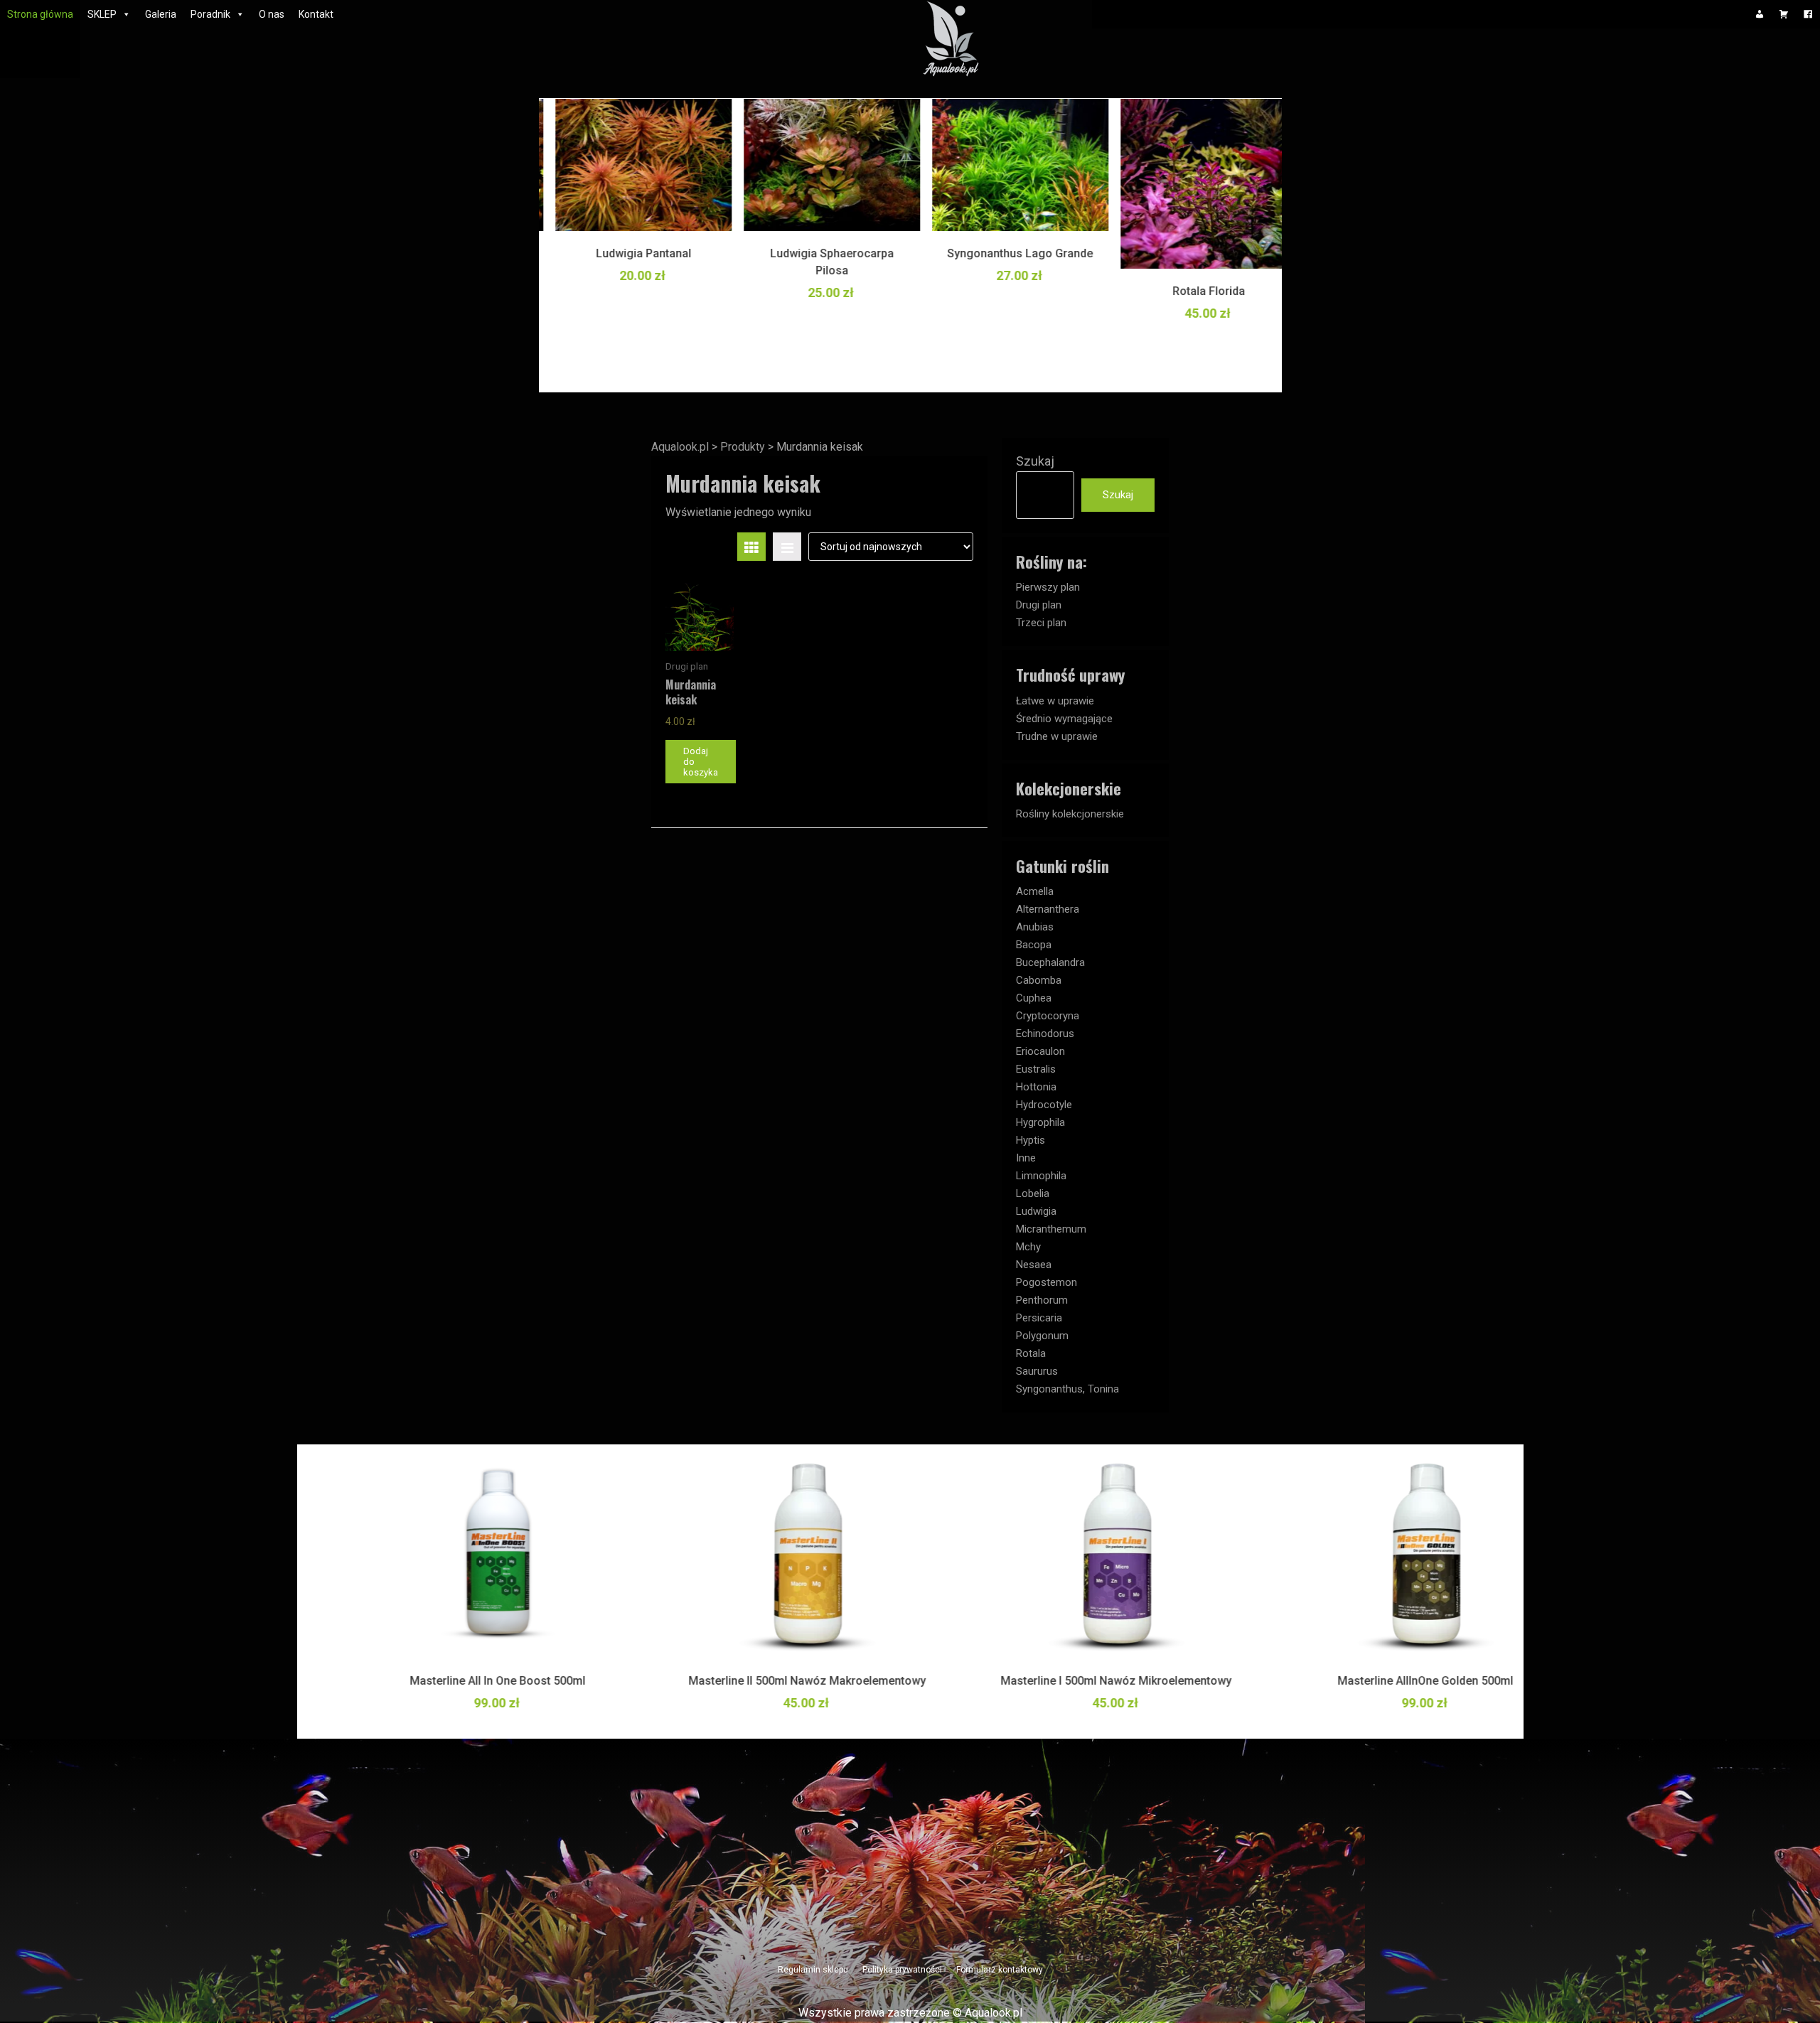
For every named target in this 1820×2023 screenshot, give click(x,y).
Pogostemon (1046, 1282)
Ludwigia (1036, 1211)
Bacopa (1034, 945)
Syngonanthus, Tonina (1067, 1389)
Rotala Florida (1193, 291)
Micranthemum (1051, 1229)
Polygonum (1042, 1336)
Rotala (1031, 1353)
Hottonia (1036, 1087)
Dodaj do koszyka (701, 762)
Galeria (161, 14)
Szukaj (1035, 461)
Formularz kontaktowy (1000, 1970)
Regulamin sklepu (813, 1970)
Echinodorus (1045, 1034)
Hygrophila (1040, 1122)
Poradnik (210, 14)
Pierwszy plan (1048, 587)
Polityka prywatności (902, 1970)
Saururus (1037, 1371)
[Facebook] (1808, 14)
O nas (272, 14)
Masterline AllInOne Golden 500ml (1374, 1681)
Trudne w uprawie (1057, 736)
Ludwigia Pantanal (628, 253)
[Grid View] (751, 547)
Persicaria (1039, 1318)
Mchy (1028, 1247)
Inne (1026, 1158)
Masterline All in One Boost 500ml (446, 1681)
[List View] (787, 547)
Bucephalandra (1050, 962)
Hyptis (1031, 1140)
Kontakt (316, 14)
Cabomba (1039, 980)
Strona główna (40, 14)
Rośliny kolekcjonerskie (1070, 814)
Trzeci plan (1041, 623)
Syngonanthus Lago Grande (1004, 253)
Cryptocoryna (1048, 1016)
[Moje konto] (1760, 14)
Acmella (1035, 891)
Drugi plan (1039, 605)
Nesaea (1034, 1265)
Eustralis (1036, 1069)
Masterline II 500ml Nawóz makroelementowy (756, 1681)
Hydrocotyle (1044, 1105)
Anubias (1035, 927)
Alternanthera (1048, 909)
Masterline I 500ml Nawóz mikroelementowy (1065, 1681)
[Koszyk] (1784, 14)
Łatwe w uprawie (1055, 701)
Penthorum (1042, 1300)
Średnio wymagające (1064, 719)
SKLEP (102, 14)
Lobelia (1033, 1193)
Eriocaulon (1040, 1051)
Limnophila (1041, 1176)
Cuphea (1034, 998)
